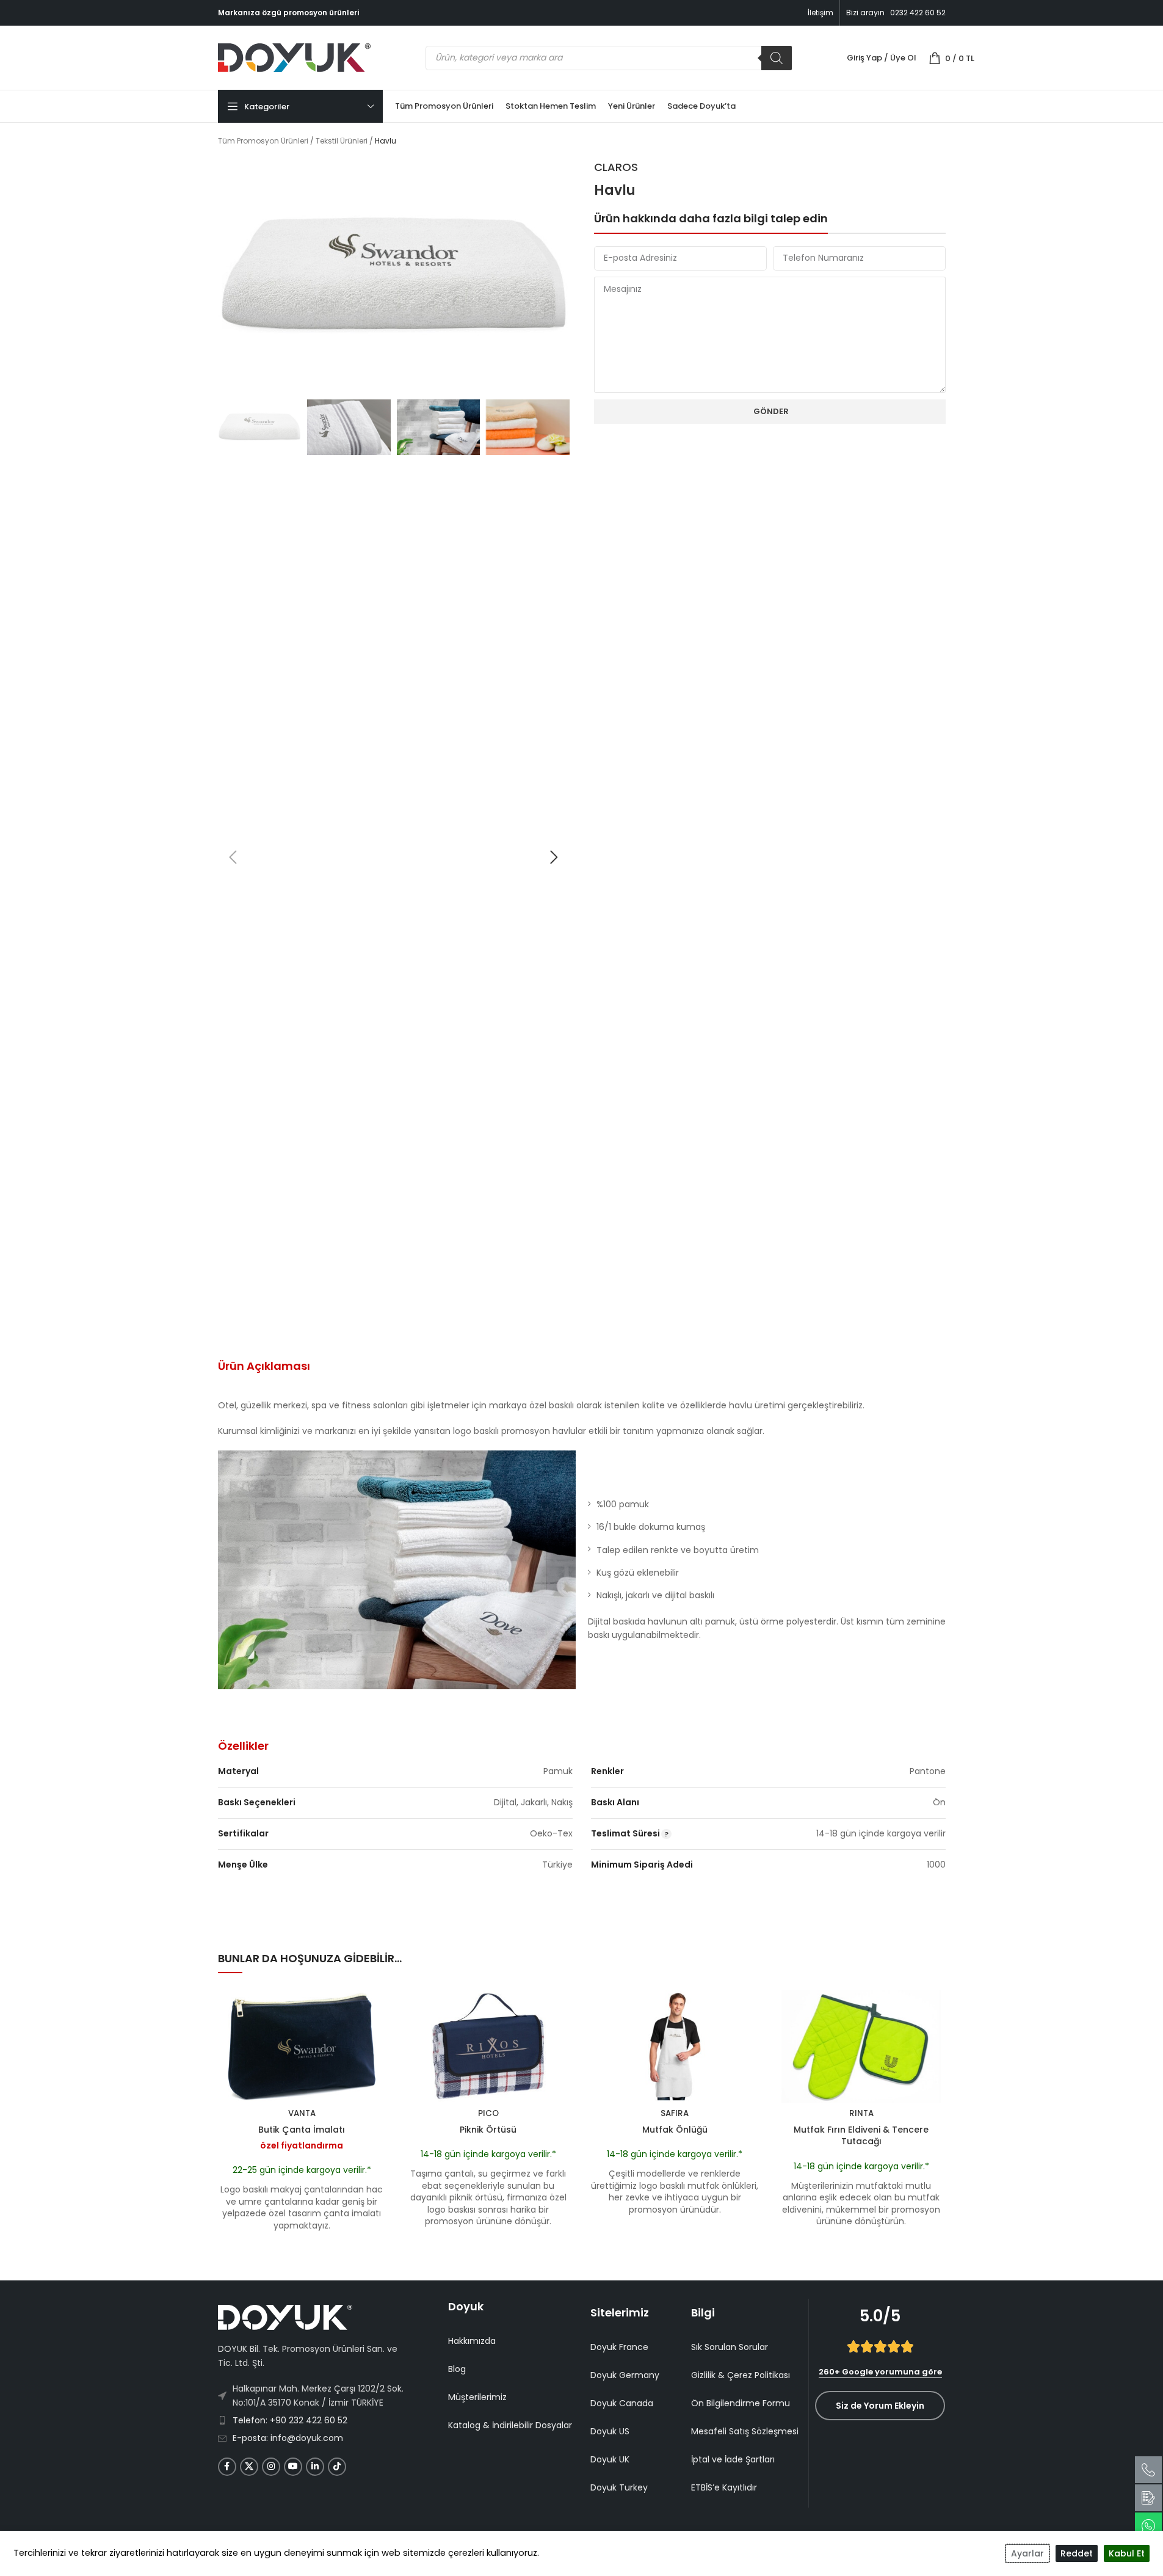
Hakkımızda (472, 2341)
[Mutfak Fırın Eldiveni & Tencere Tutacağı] (861, 2047)
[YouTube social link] (293, 2467)
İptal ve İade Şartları (733, 2459)
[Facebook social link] (227, 2467)
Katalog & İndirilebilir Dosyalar (510, 2425)
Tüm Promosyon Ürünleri (263, 141)
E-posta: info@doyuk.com (288, 2438)
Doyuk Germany (625, 2375)
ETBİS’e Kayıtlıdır (724, 2487)
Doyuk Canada (622, 2403)
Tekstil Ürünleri (342, 141)
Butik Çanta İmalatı (302, 2130)
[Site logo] (294, 57)
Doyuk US (610, 2431)
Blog (457, 2369)
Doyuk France (619, 2347)
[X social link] (249, 2467)
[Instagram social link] (271, 2467)
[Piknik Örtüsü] (488, 2047)
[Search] (777, 58)
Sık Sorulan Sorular (730, 2347)
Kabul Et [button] (1127, 2553)
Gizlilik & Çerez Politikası (741, 2375)
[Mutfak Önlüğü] (675, 2047)
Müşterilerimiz (477, 2397)
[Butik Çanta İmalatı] (302, 2047)
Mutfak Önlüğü (675, 2130)
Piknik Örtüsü (488, 2130)
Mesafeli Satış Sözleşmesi (745, 2431)
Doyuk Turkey (619, 2487)
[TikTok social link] (337, 2467)
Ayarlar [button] (1027, 2553)
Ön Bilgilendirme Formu (741, 2403)
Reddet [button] (1077, 2553)
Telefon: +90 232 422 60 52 (290, 2420)
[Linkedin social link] (315, 2467)
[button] (233, 857)
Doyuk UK (610, 2459)
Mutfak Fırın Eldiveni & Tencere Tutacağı (861, 2136)
